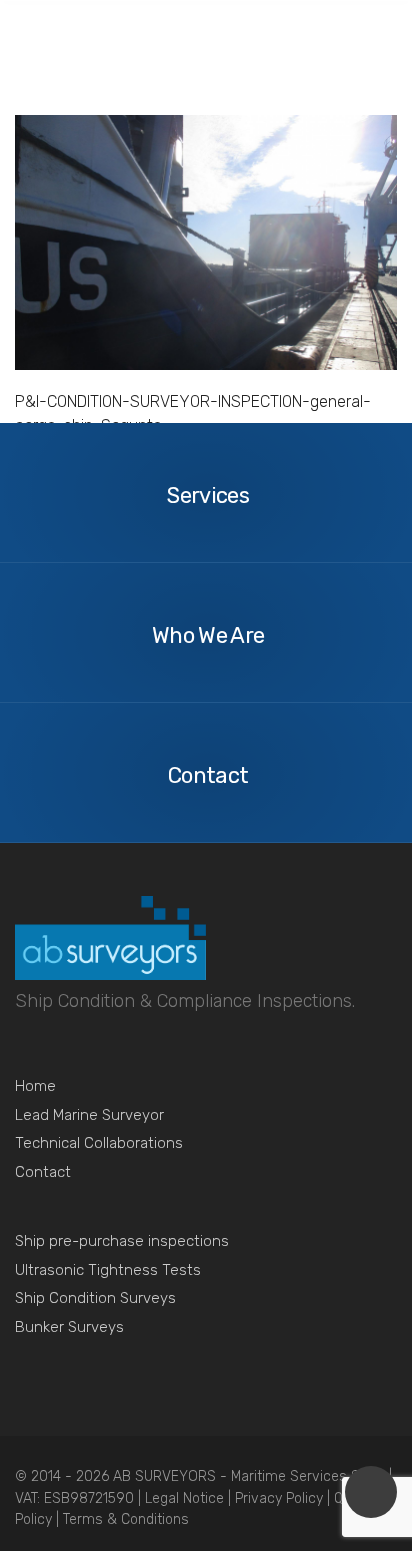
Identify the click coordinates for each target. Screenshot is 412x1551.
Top (371, 1492)
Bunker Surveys (69, 1327)
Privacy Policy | (284, 1498)
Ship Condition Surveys (95, 1298)
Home (35, 1086)
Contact (43, 1172)
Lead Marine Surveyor (89, 1115)
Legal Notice (186, 1498)
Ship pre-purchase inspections (122, 1241)
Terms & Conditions (126, 1519)
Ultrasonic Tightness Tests (108, 1270)
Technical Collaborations (99, 1143)
